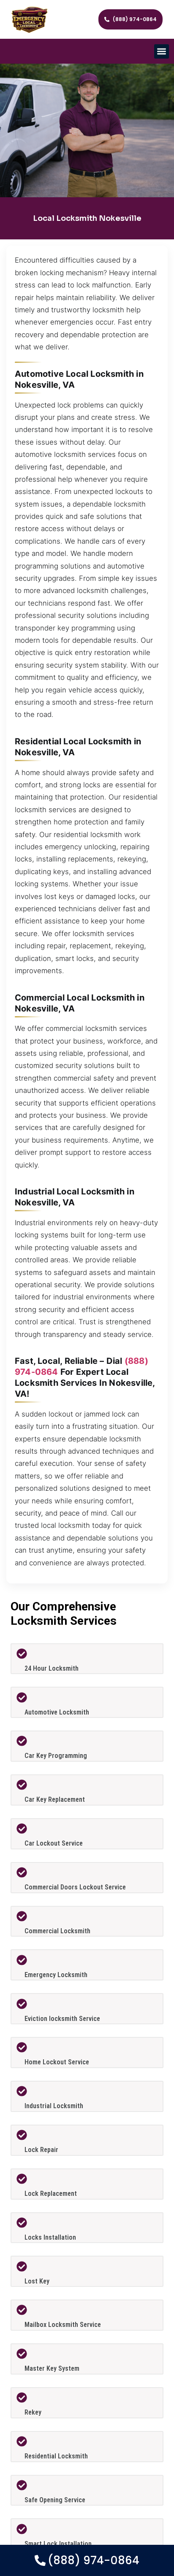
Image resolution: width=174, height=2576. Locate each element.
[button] (162, 52)
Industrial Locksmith (54, 2106)
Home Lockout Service (57, 2062)
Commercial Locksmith (57, 1931)
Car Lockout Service (54, 1843)
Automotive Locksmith (57, 1712)
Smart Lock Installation (58, 2544)
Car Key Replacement (55, 1799)
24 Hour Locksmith (52, 1668)
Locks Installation (50, 2237)
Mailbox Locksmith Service (63, 2325)
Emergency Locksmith (56, 1975)
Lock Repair (41, 2150)
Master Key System (52, 2368)
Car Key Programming (56, 1756)
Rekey (33, 2412)
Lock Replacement (51, 2194)
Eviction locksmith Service (62, 2019)
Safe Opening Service (55, 2500)
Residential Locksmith (56, 2456)
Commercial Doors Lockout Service (75, 1887)
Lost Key (37, 2281)
